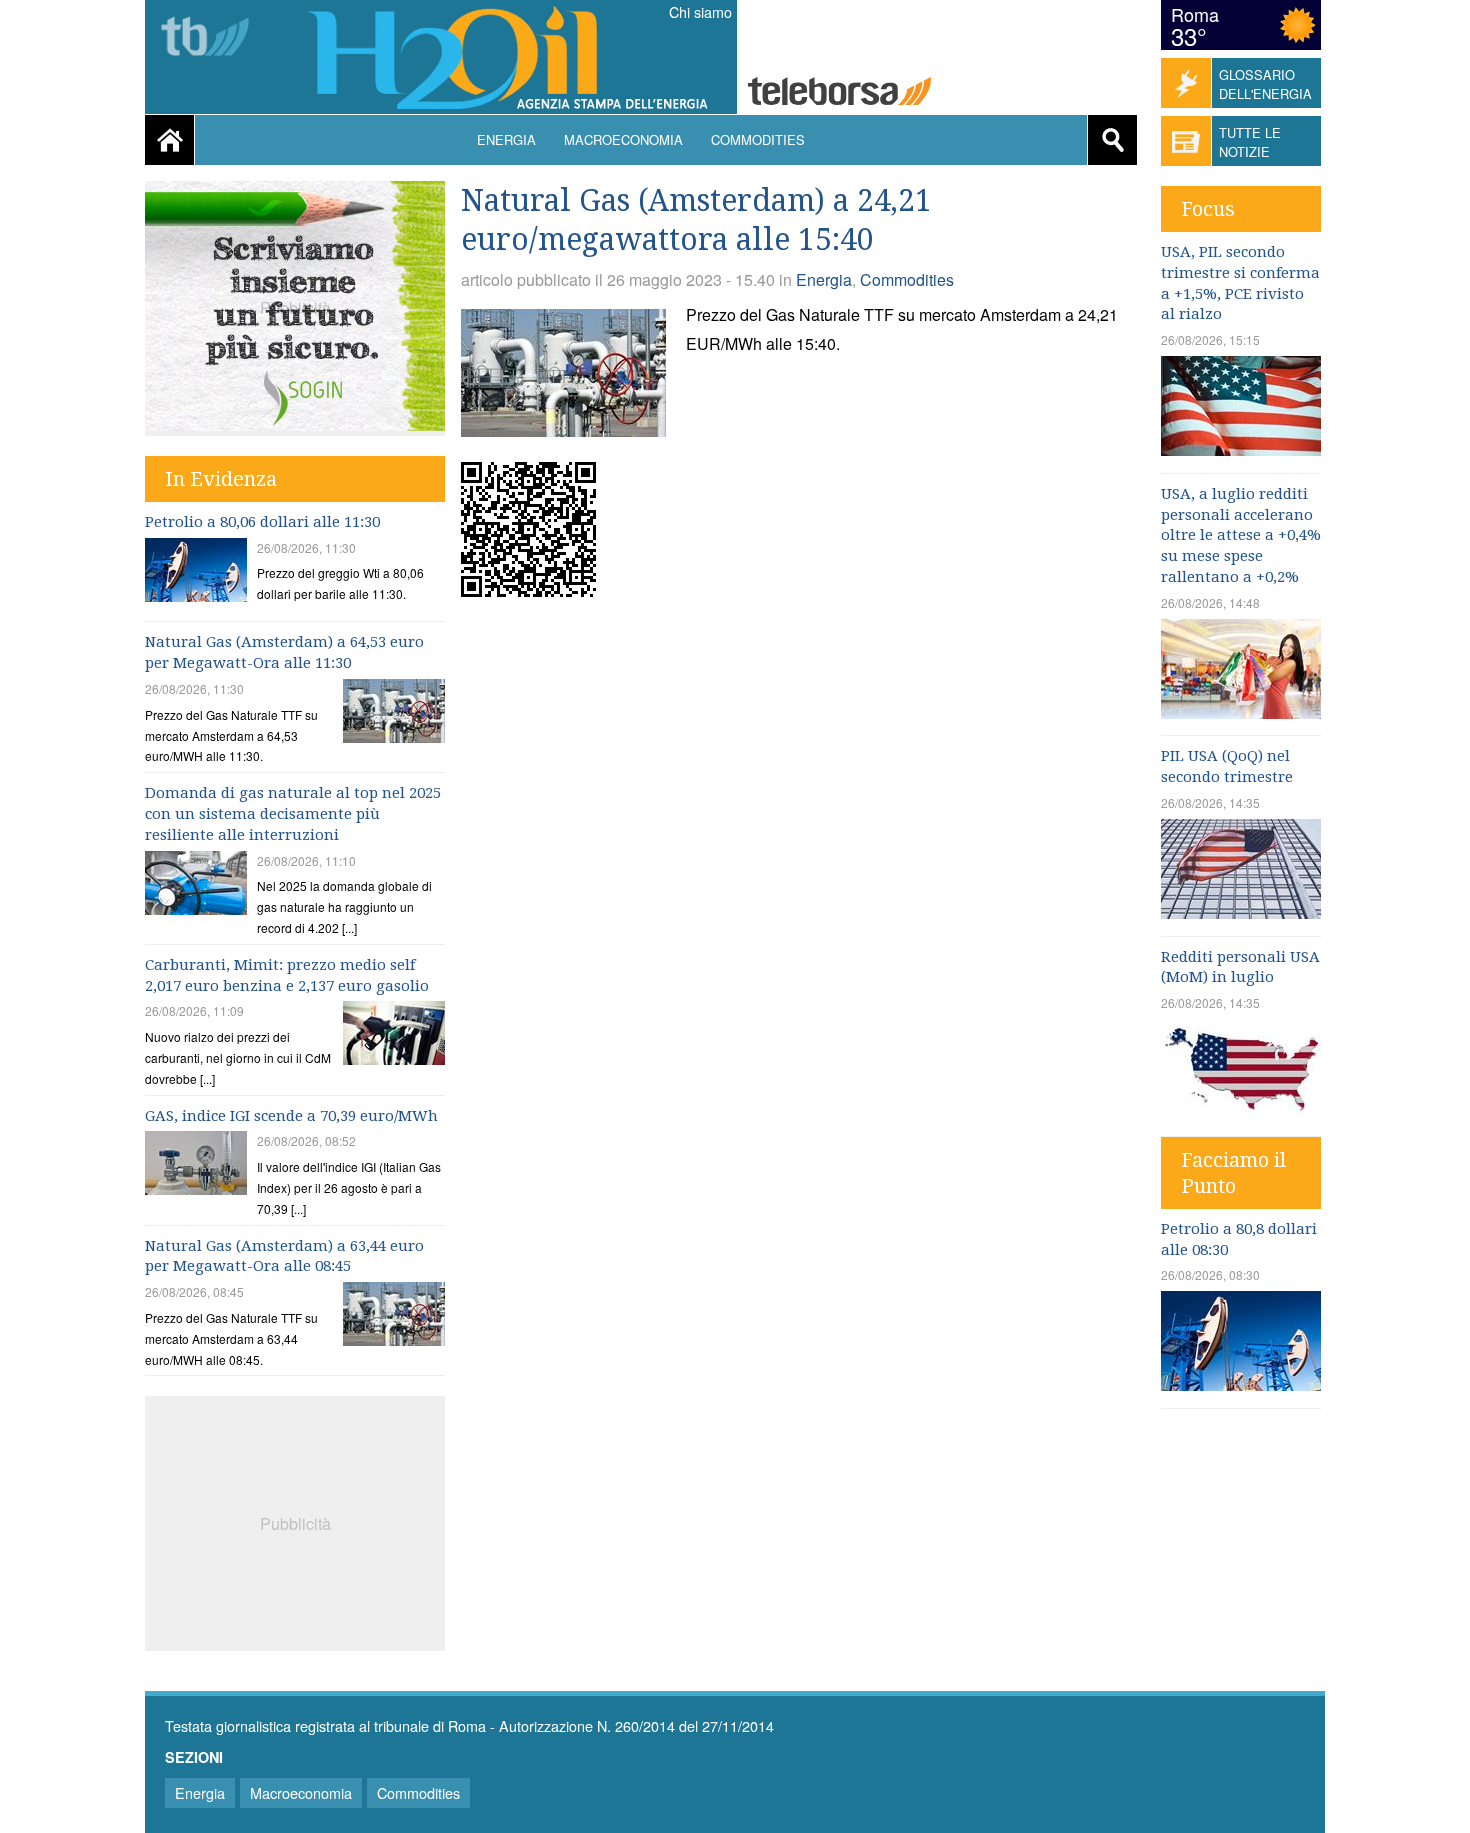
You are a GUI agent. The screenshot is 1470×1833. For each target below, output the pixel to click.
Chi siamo (700, 12)
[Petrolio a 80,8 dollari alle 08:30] (1241, 1384)
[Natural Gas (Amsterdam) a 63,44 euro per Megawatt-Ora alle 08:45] (394, 1316)
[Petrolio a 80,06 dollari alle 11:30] (196, 572)
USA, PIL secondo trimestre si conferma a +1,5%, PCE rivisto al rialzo (1240, 283)
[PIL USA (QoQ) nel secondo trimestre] (1241, 912)
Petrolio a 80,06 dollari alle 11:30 (262, 522)
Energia (506, 139)
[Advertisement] (295, 1521)
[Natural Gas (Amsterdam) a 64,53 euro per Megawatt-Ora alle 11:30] (394, 713)
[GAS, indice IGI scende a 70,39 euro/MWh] (196, 1165)
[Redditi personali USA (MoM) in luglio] (1241, 1112)
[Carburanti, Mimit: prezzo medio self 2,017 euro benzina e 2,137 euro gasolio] (394, 1035)
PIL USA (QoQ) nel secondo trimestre (1227, 766)
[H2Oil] (517, 60)
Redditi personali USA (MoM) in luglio (1240, 967)
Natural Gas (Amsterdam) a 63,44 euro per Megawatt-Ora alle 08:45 (284, 1256)
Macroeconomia (623, 139)
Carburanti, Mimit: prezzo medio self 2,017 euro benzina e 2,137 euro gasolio (287, 975)
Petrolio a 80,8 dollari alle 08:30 (1239, 1239)
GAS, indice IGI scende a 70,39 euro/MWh (291, 1116)
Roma (1195, 14)
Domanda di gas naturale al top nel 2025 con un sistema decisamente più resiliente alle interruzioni (293, 814)
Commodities (758, 139)
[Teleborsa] (212, 38)
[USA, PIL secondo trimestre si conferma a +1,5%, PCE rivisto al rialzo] (1241, 449)
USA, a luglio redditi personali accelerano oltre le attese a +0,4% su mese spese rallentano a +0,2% (1241, 535)
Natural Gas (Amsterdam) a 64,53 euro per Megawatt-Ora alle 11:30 (284, 652)
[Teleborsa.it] (839, 93)
